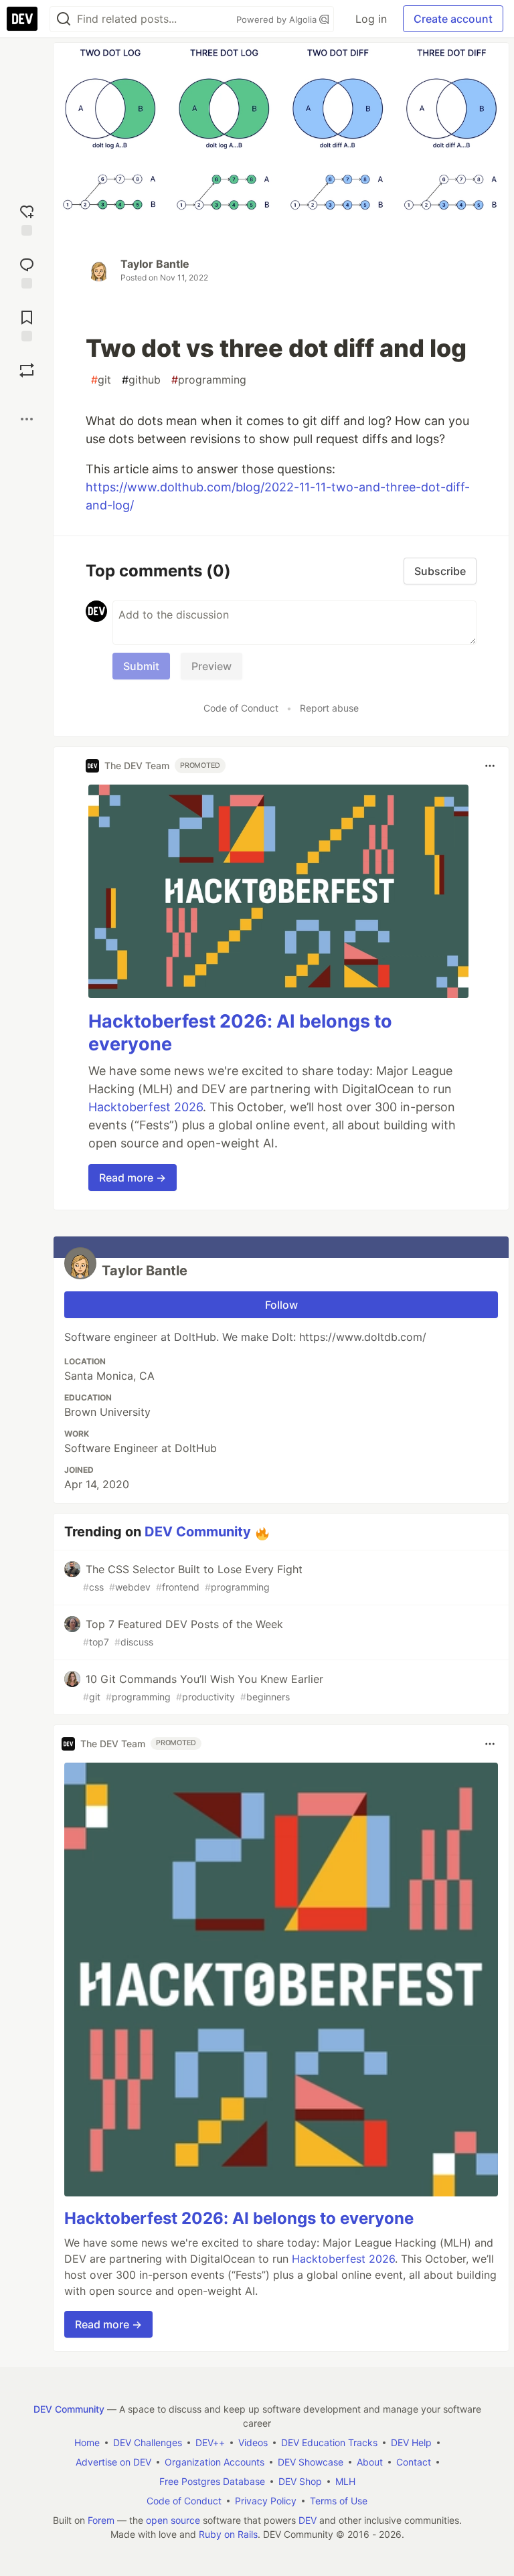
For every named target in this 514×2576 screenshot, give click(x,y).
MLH (345, 2481)
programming (209, 380)
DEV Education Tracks (329, 2442)
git (101, 380)
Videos (253, 2442)
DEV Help (411, 2442)
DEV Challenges (148, 2442)
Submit (141, 666)
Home (87, 2442)
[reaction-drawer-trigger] (27, 219)
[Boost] (27, 370)
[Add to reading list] (27, 324)
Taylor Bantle (155, 264)
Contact (414, 2462)
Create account (453, 19)
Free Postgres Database (212, 2481)
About (370, 2462)
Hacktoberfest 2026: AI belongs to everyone (239, 2218)
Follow (281, 1305)
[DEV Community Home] (22, 19)
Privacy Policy (266, 2501)
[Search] (64, 19)
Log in (371, 19)
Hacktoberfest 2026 (146, 1107)
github (141, 380)
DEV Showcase (311, 2462)
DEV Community (198, 1532)
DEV (308, 2520)
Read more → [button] (133, 1178)
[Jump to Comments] (27, 271)
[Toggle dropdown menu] (490, 766)
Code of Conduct (241, 708)
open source (173, 2520)
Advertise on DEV (113, 2462)
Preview (211, 666)
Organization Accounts (215, 2462)
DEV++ (210, 2442)
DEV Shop (300, 2481)
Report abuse (329, 708)
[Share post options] (27, 419)
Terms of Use (339, 2501)
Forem (101, 2520)
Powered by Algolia (278, 19)
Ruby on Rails (228, 2534)
